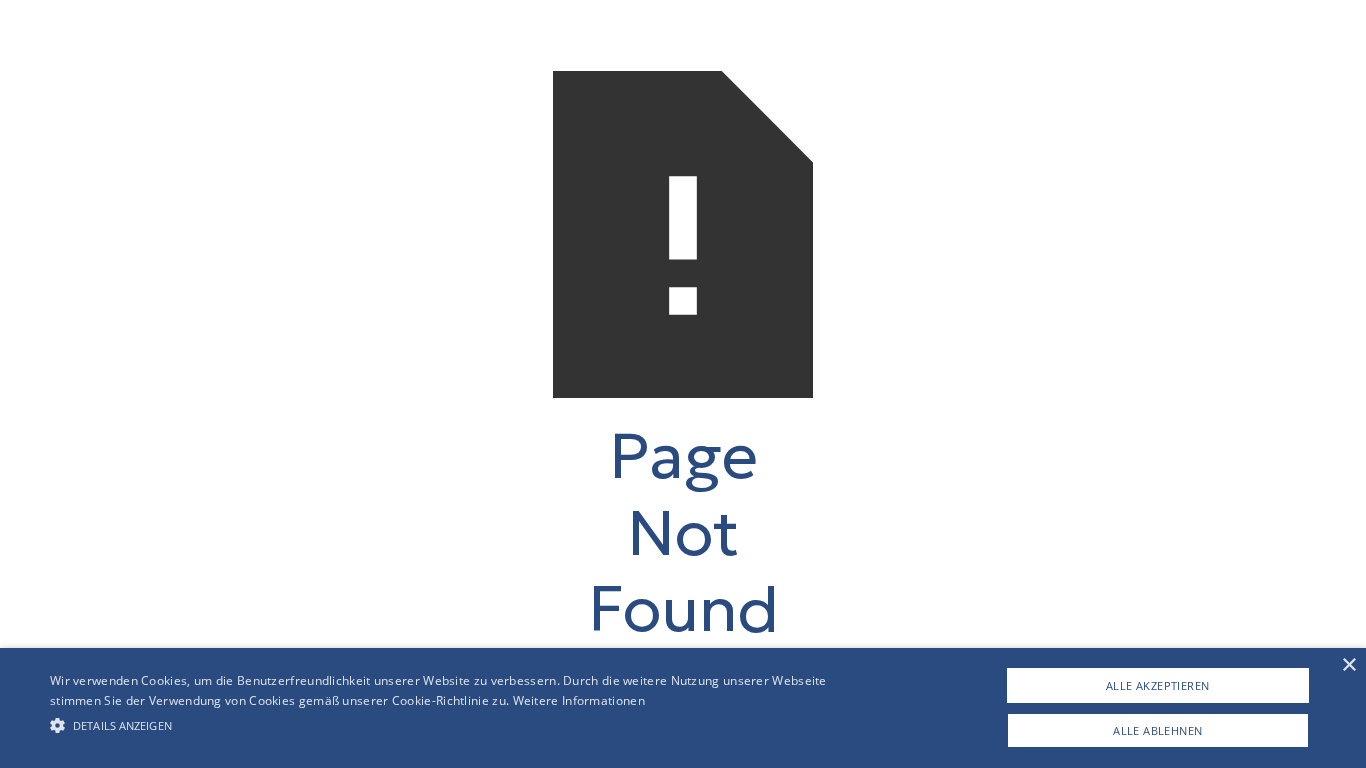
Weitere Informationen (579, 700)
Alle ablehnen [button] (1157, 730)
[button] (461, 725)
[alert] (683, 708)
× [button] (1348, 665)
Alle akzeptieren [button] (1157, 685)
